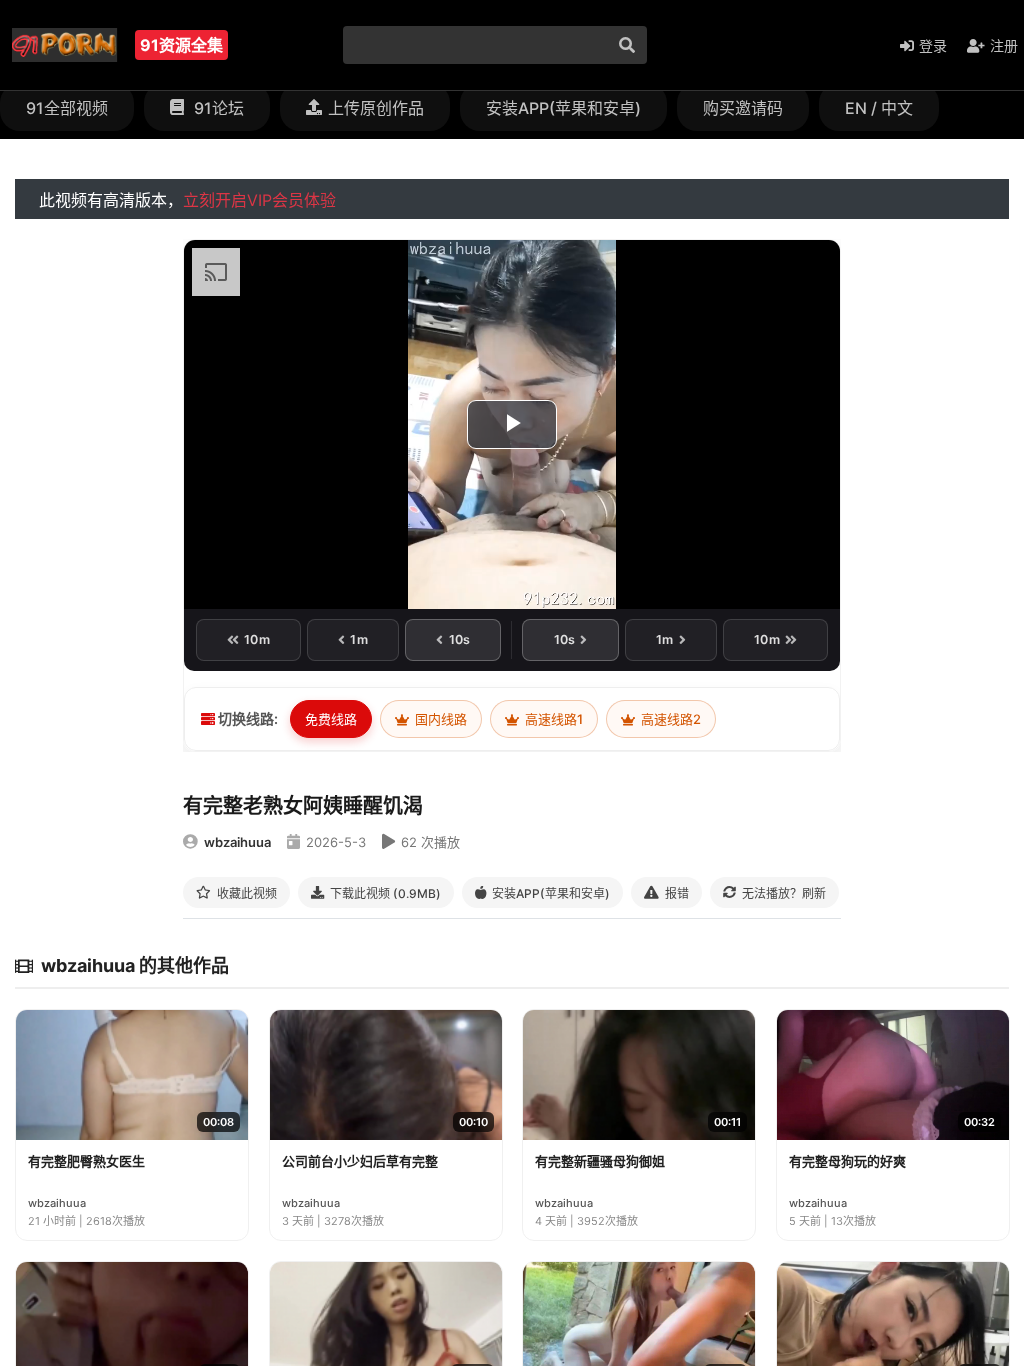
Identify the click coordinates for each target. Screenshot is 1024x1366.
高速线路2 (669, 719)
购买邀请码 (743, 108)
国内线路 (439, 719)
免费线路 (331, 719)
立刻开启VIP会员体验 (259, 200)
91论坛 (217, 108)
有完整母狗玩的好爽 (847, 1161)
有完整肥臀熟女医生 (86, 1161)
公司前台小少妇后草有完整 (360, 1161)
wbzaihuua (237, 842)
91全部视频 (67, 108)
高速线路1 (552, 719)
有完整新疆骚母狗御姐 (600, 1161)
